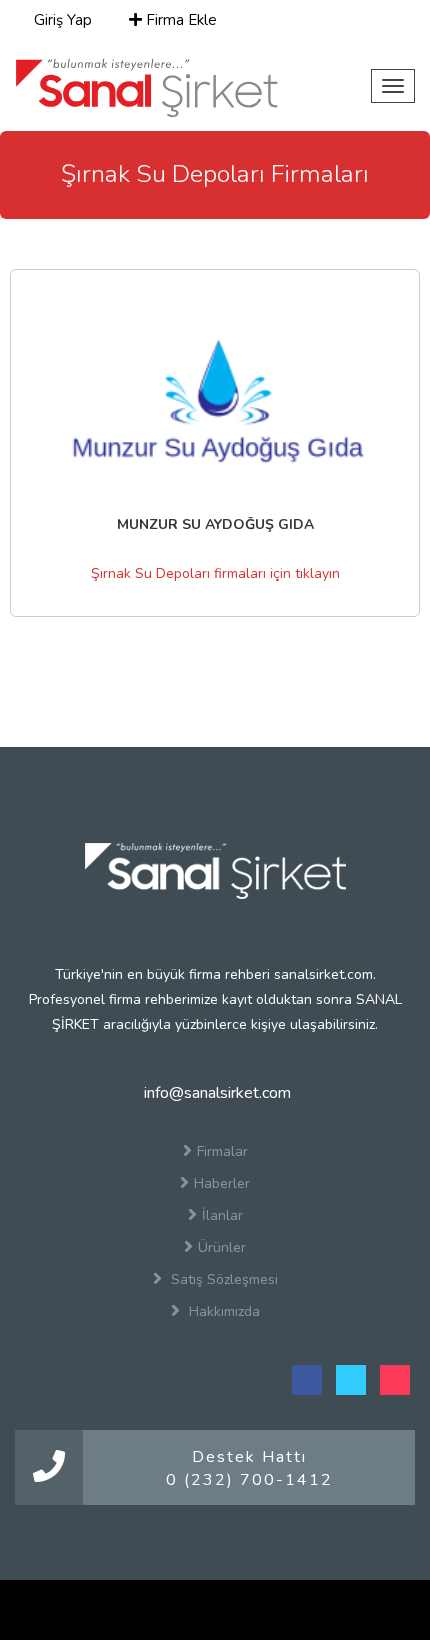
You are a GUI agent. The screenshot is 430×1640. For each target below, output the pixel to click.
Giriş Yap (61, 20)
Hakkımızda (222, 1311)
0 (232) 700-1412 (249, 1480)
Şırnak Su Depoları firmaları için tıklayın (215, 573)
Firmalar (222, 1151)
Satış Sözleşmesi (222, 1279)
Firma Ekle (179, 20)
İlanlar (222, 1215)
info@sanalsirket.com (215, 1093)
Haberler (222, 1183)
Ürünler (222, 1247)
